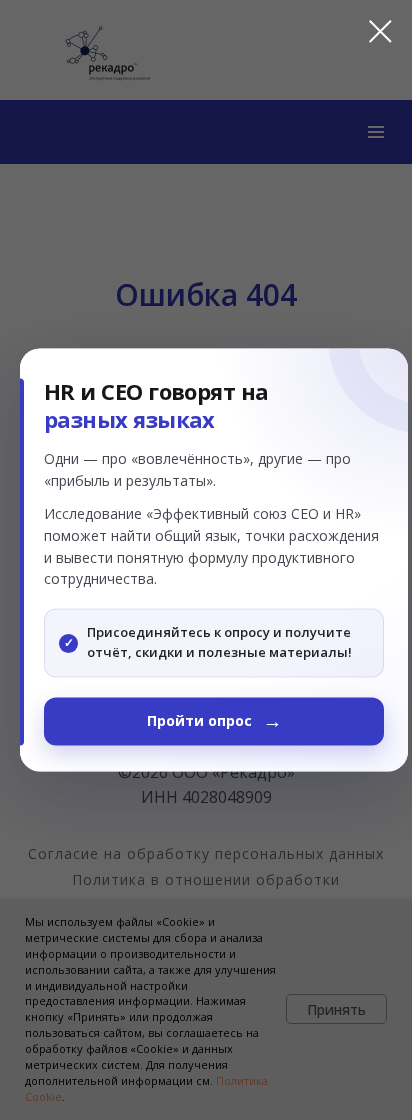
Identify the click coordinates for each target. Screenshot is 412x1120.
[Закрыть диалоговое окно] (370, 31)
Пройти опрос (199, 721)
